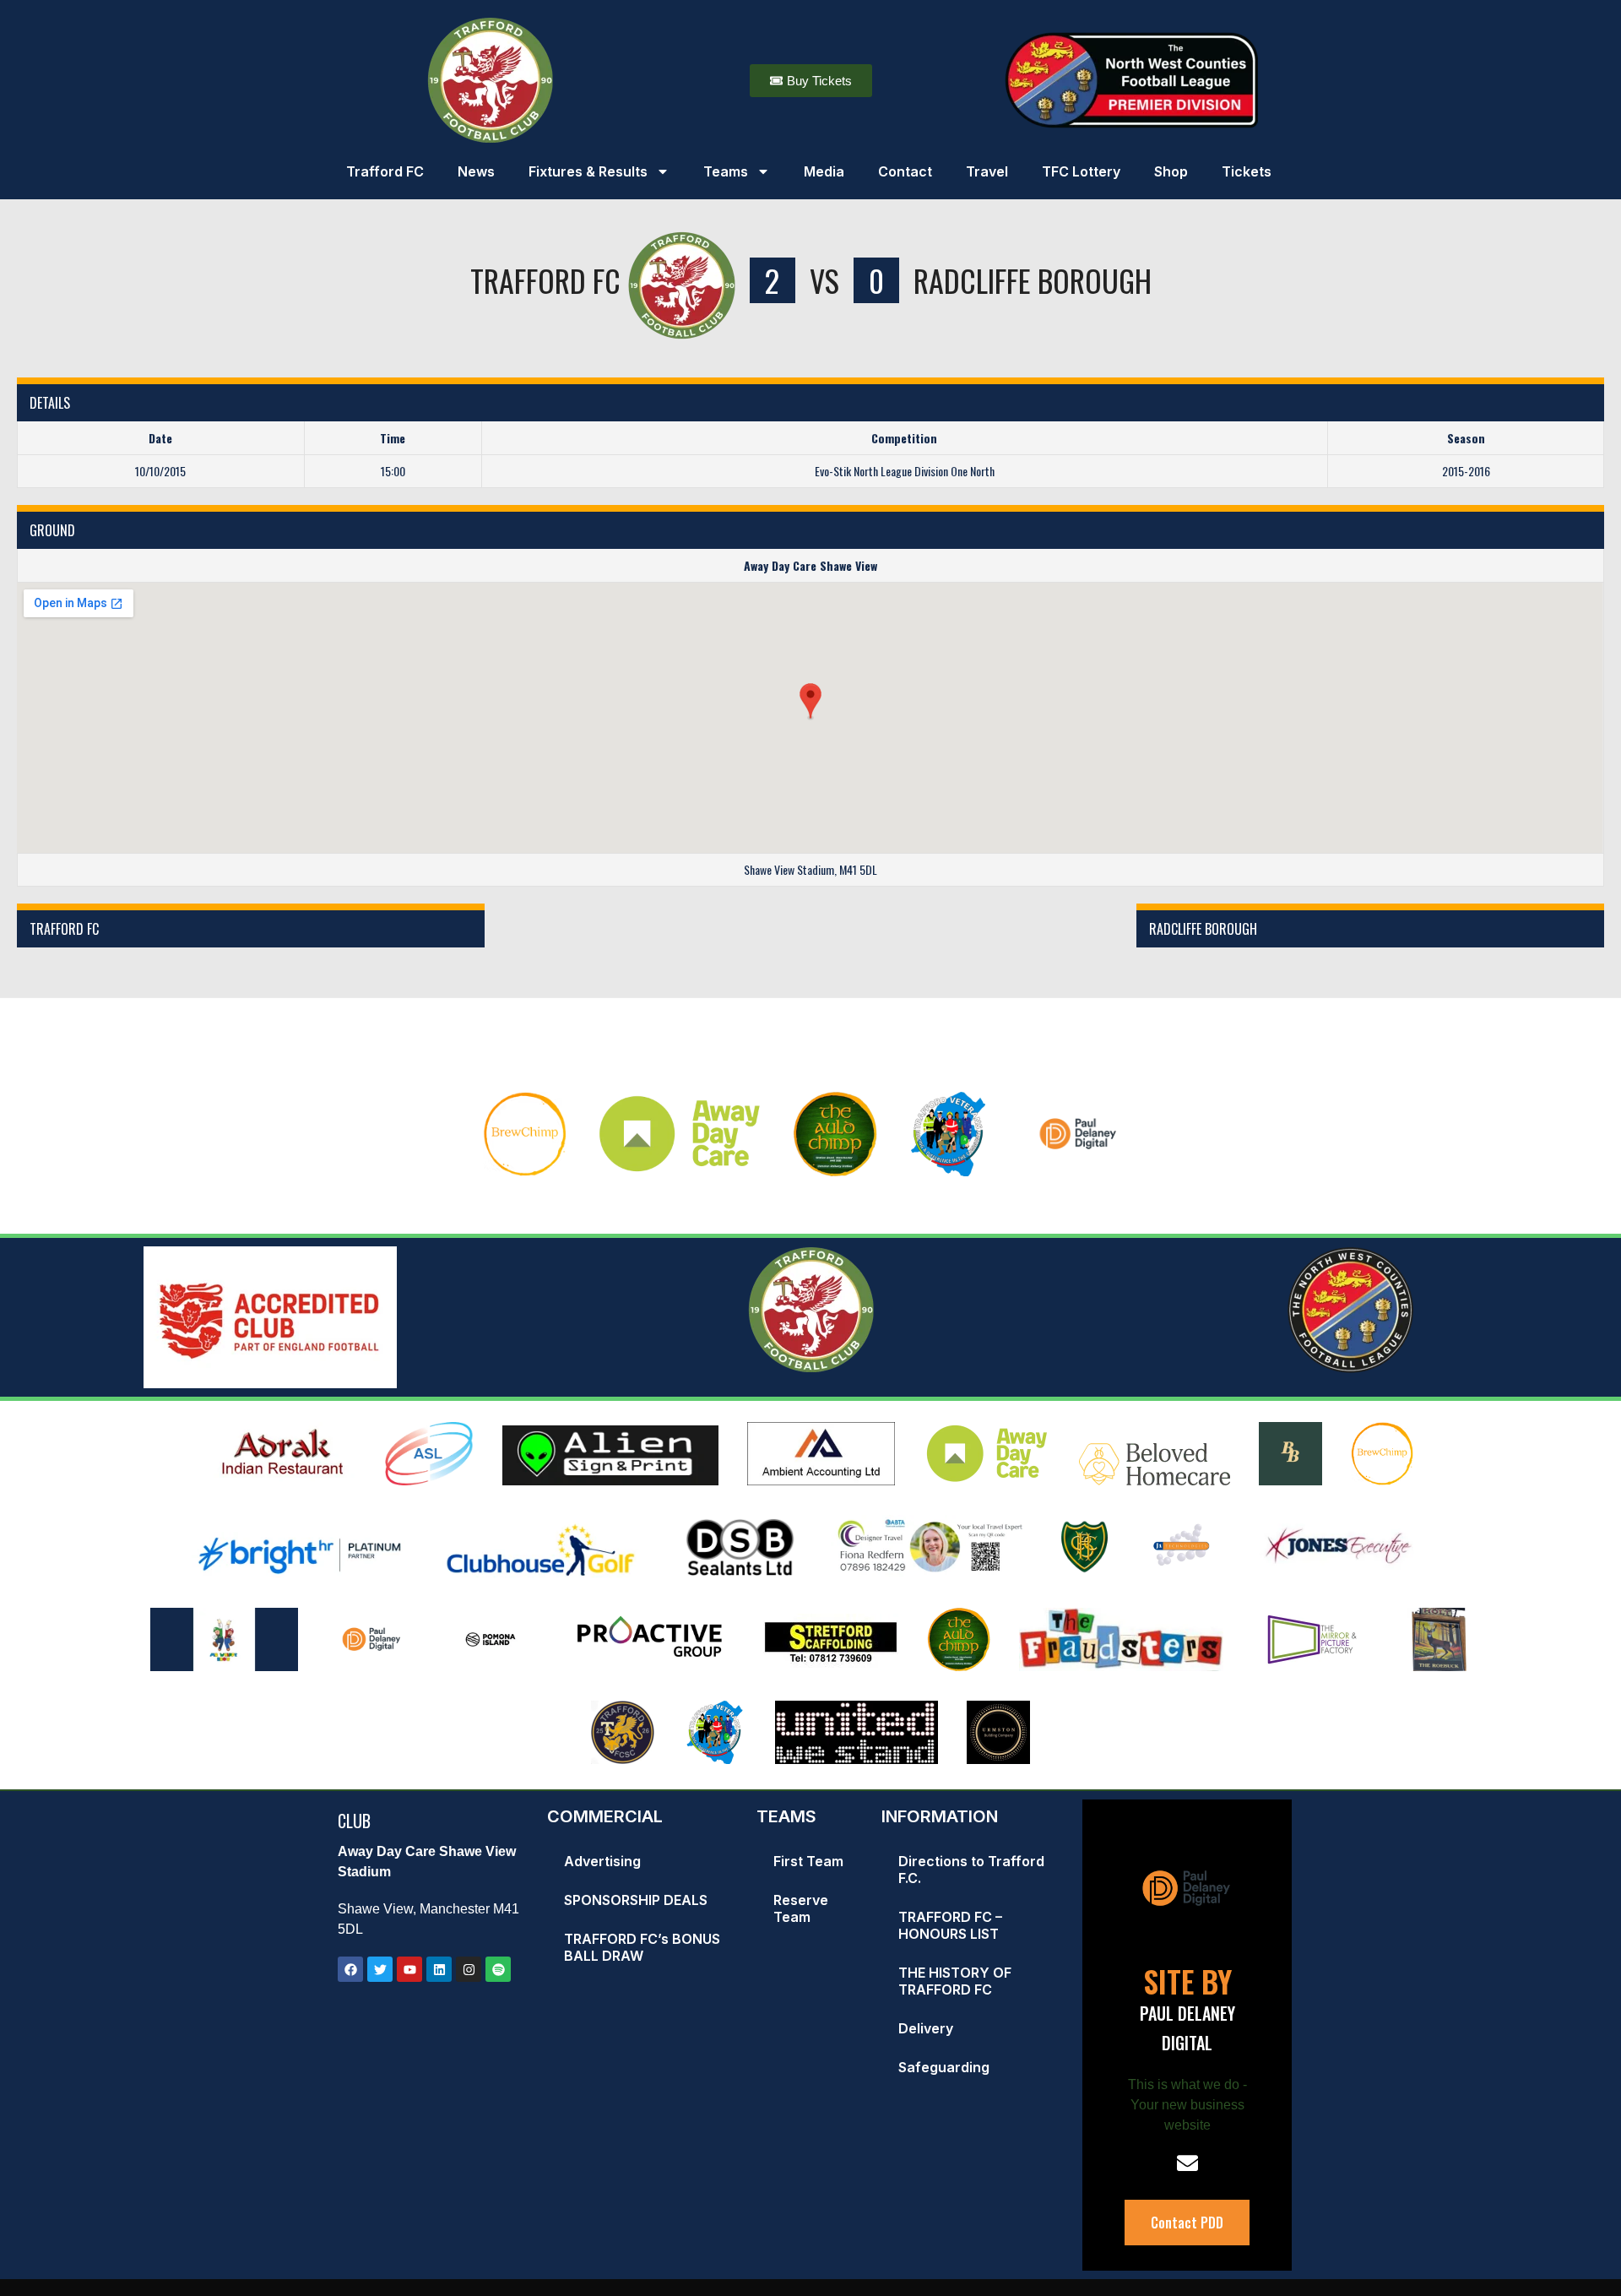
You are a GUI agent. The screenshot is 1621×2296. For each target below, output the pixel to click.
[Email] (1187, 2163)
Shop (1171, 171)
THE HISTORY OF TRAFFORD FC (955, 1981)
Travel (987, 171)
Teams (726, 171)
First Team (808, 1861)
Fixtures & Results (588, 171)
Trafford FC (385, 171)
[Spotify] (498, 1969)
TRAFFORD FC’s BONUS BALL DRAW (642, 1947)
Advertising (602, 1861)
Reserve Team (801, 1908)
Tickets (1247, 171)
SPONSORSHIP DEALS (636, 1900)
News (476, 171)
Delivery (926, 2028)
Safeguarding (944, 2067)
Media (824, 171)
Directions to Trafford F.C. (971, 1870)
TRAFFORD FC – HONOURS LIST (950, 1925)
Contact (905, 171)
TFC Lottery (1081, 171)
